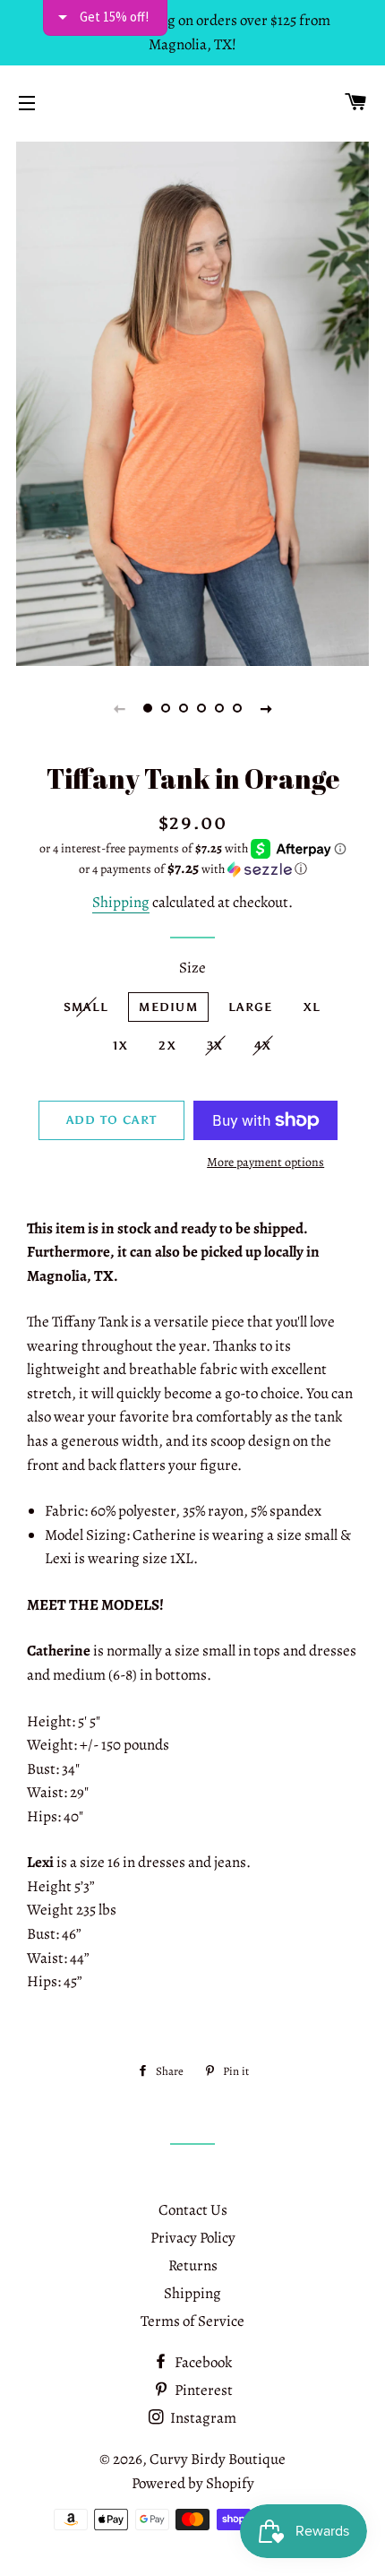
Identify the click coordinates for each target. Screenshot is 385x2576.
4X (263, 1046)
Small (86, 1007)
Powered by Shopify (193, 2483)
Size (192, 968)
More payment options (265, 1162)
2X (167, 1046)
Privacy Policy (193, 2238)
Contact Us (193, 2210)
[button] (192, 869)
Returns (193, 2265)
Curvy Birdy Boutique (218, 2459)
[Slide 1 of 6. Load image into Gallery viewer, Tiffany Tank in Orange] (148, 708)
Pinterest (202, 2390)
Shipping (121, 902)
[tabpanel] (192, 402)
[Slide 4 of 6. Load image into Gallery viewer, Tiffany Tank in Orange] (201, 708)
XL (312, 1007)
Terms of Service (192, 2321)
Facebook (202, 2362)
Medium (168, 1007)
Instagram (202, 2418)
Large (251, 1007)
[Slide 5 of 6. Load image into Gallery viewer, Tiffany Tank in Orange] (219, 708)
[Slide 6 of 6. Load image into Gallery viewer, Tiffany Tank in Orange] (237, 708)
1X (121, 1046)
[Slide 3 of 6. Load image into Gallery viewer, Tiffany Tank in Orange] (184, 708)
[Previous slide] (119, 708)
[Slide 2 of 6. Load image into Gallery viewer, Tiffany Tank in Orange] (166, 708)
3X (215, 1046)
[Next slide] (266, 708)
